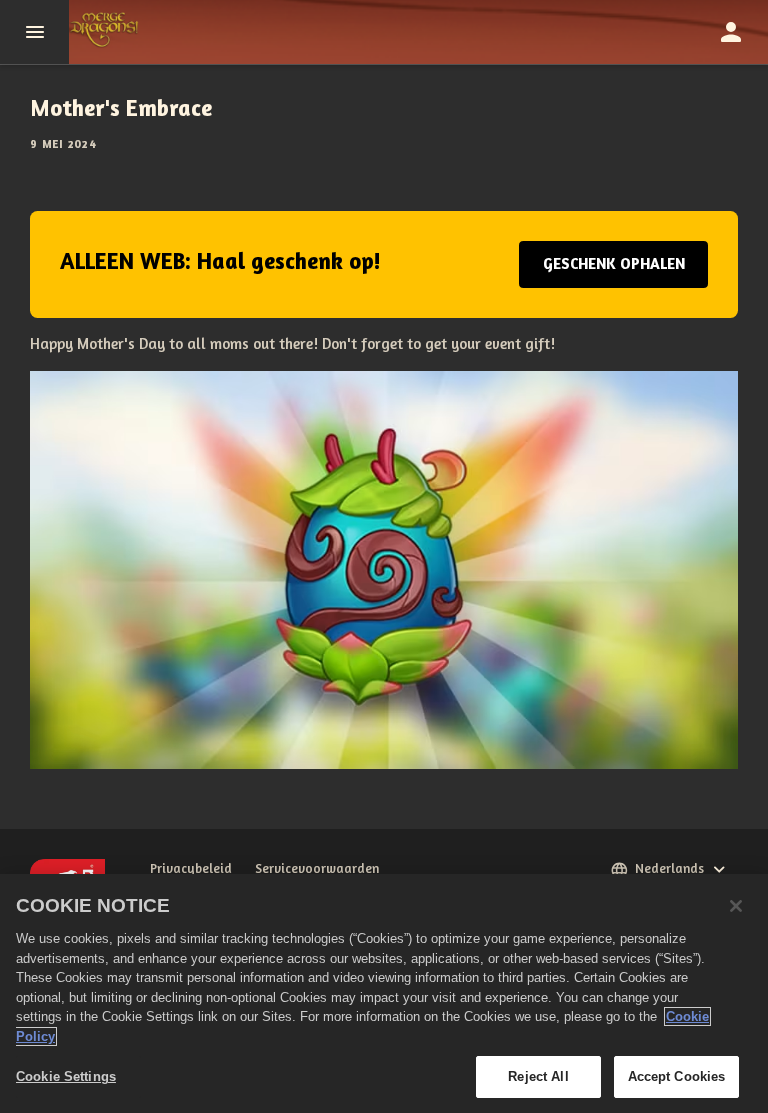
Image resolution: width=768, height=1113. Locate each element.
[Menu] (34, 32)
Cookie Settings (66, 1076)
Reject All (538, 1076)
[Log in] (731, 32)
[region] (384, 993)
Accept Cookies (677, 1076)
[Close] (736, 906)
